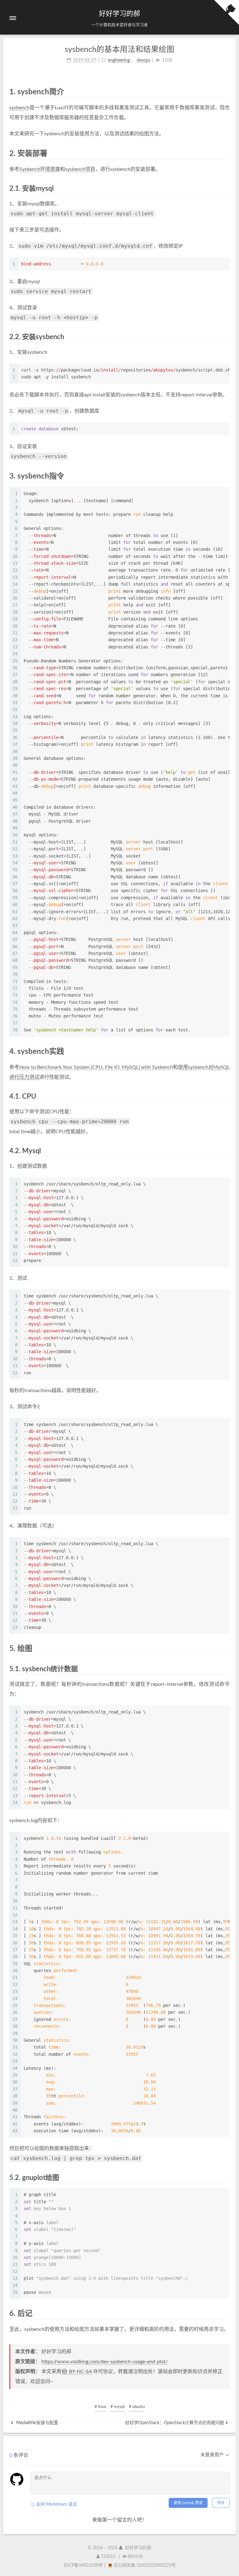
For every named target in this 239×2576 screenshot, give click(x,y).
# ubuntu (137, 2407)
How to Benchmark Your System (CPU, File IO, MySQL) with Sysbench (96, 1067)
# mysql (117, 2407)
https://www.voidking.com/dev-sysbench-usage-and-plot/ (105, 2362)
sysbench (19, 108)
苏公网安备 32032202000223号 (145, 2565)
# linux (100, 2407)
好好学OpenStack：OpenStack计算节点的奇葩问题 (175, 2423)
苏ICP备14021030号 (83, 2565)
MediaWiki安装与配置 (37, 2423)
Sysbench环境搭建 (40, 169)
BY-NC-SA (80, 2372)
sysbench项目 (80, 169)
